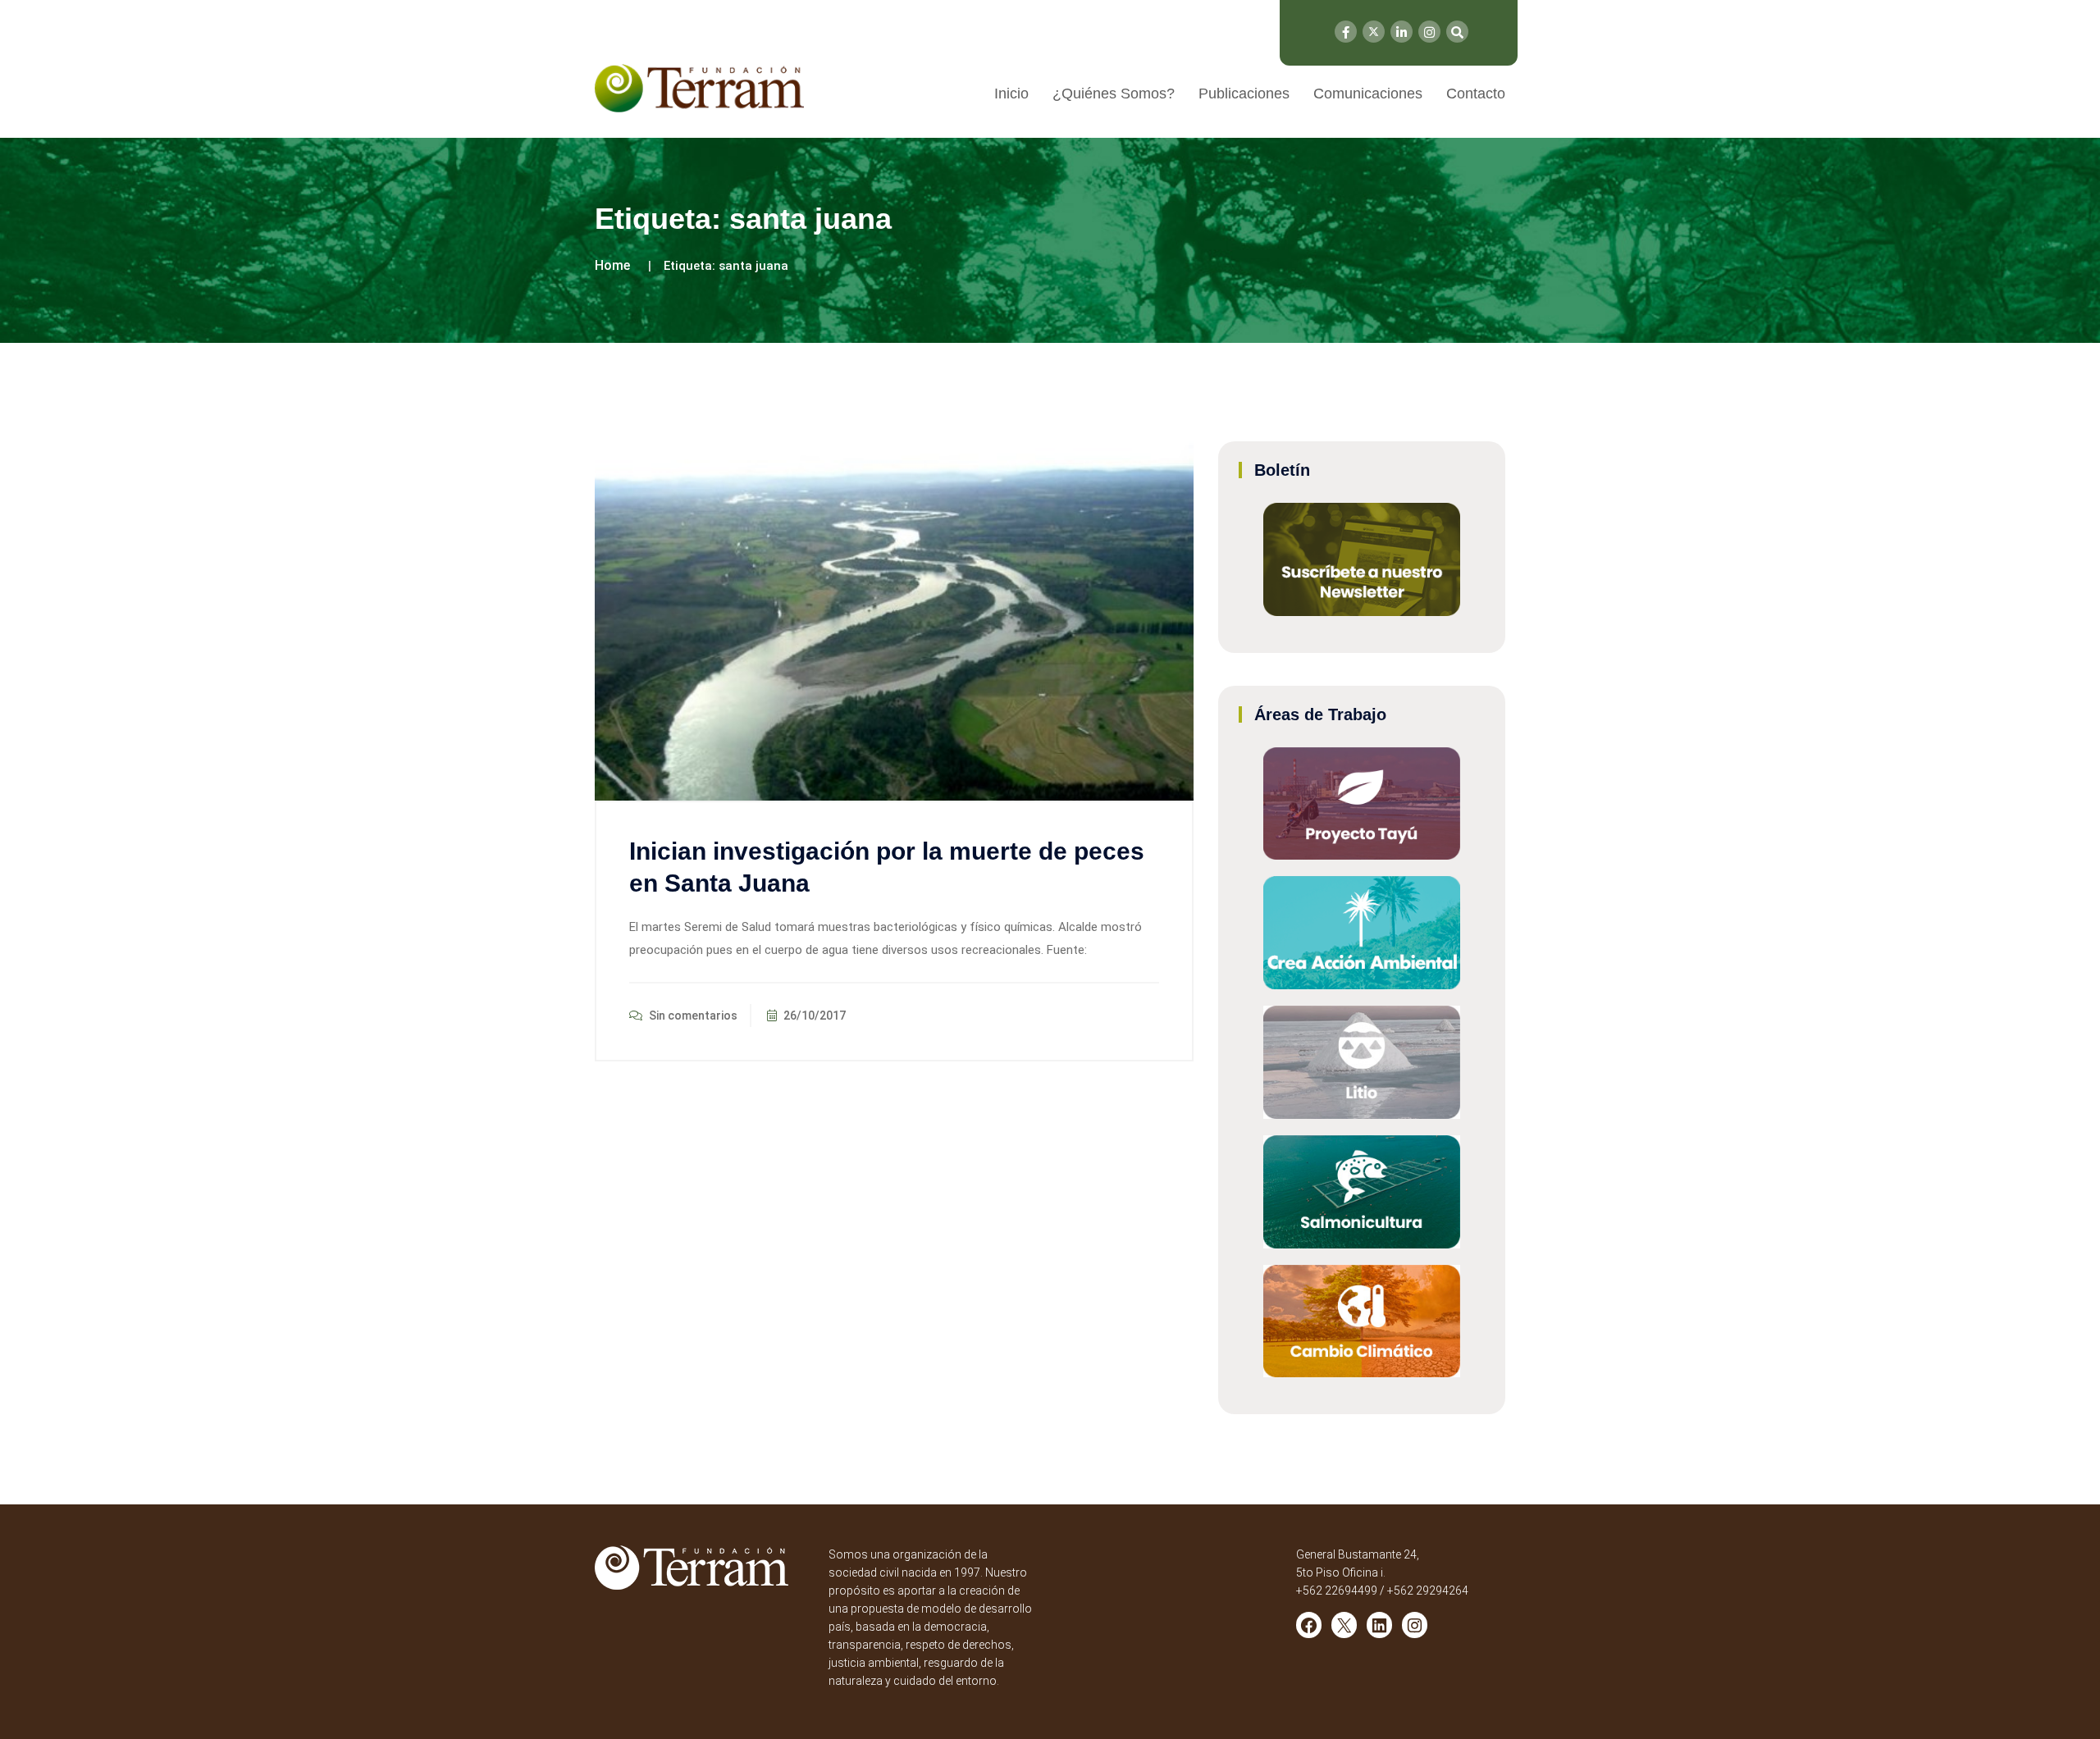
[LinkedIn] (1402, 32)
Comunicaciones (1368, 94)
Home (612, 265)
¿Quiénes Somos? (1114, 94)
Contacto (1476, 94)
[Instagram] (1429, 32)
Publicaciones (1244, 94)
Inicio (1011, 94)
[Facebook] (1346, 32)
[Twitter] (1374, 32)
